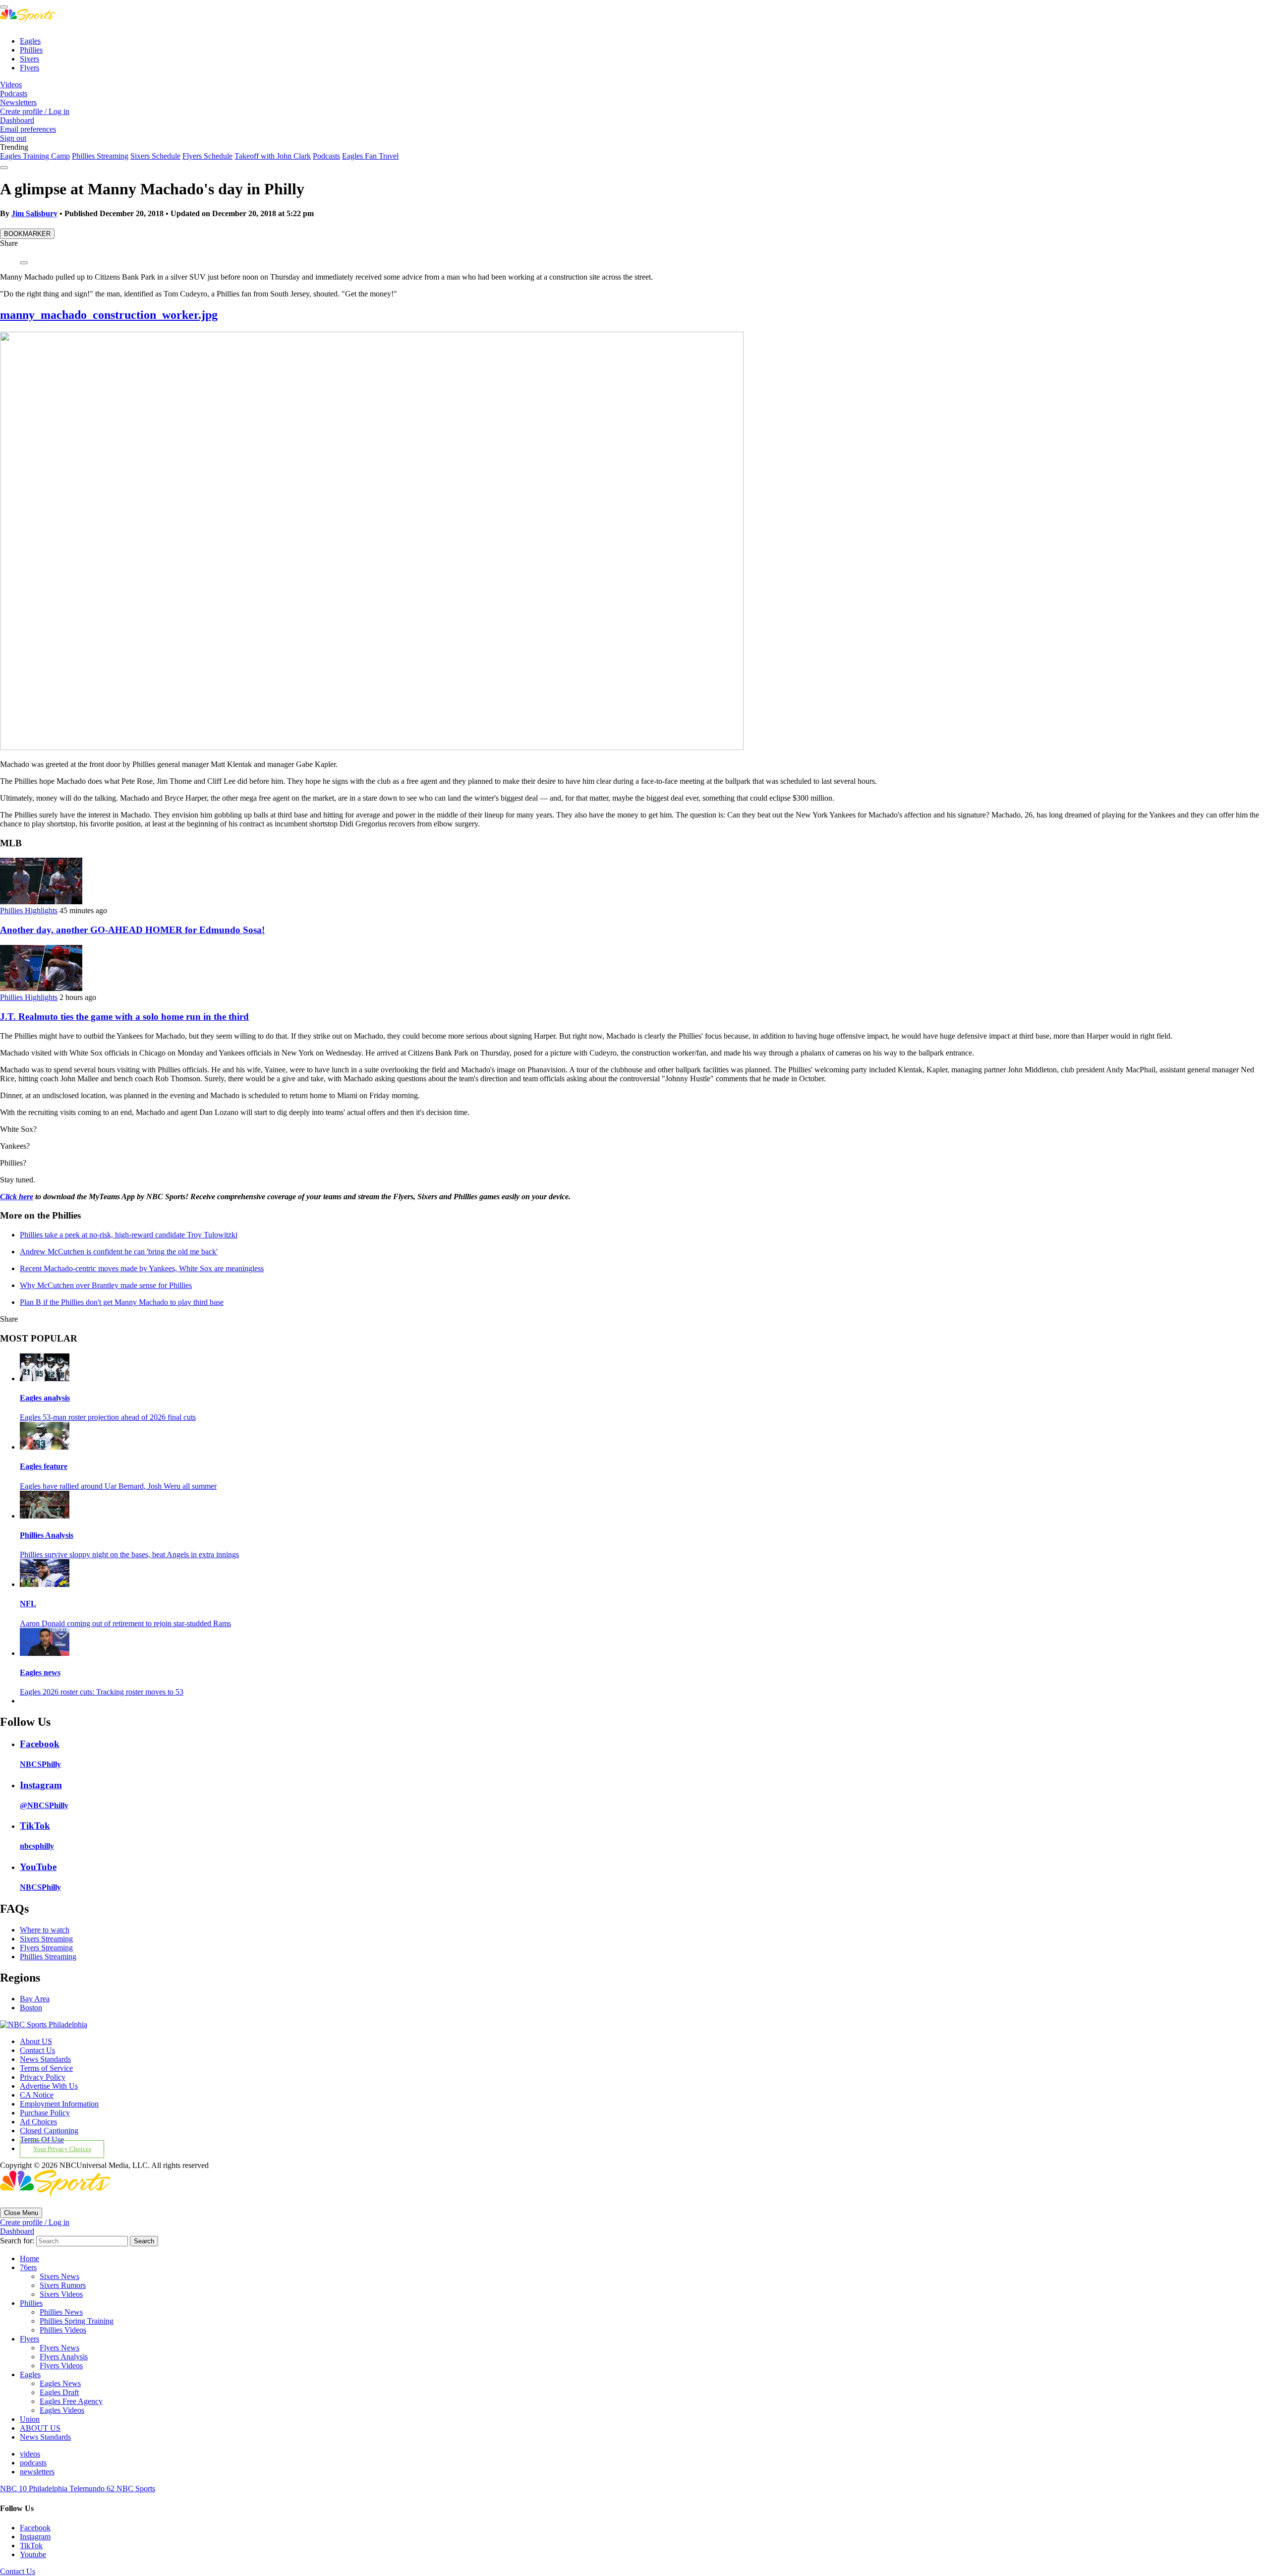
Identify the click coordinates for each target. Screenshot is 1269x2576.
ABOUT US (40, 2428)
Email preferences (28, 129)
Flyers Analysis (64, 2357)
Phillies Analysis (47, 1535)
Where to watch (45, 1930)
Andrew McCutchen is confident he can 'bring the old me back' (119, 1252)
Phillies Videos (63, 2330)
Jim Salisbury (34, 213)
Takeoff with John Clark (273, 156)
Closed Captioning (49, 2131)
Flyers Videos (61, 2366)
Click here (17, 1197)
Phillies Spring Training (77, 2321)
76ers (28, 2267)
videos (30, 2454)
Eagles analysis (45, 1398)
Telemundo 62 (93, 2488)
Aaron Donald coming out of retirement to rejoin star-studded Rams (125, 1623)
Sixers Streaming (46, 1939)
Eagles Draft (59, 2392)
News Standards (45, 2059)
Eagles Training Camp (35, 156)
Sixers (29, 59)
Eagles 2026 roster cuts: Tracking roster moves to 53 (102, 1692)
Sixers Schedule (155, 156)
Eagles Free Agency (71, 2401)
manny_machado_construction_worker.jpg (109, 315)
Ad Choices (38, 2122)
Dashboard (17, 120)
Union (30, 2419)
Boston (31, 2008)
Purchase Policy (45, 2113)
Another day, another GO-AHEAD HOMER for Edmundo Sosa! (132, 930)
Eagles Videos (62, 2410)
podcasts (33, 2463)
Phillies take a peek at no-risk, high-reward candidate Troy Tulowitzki (129, 1235)
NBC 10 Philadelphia (35, 2488)
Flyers (29, 68)
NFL (28, 1604)
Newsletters (18, 102)
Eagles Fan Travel (370, 156)
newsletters (37, 2472)
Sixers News (59, 2276)
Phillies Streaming (100, 156)
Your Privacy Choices (62, 2149)
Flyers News (59, 2348)
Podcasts (14, 93)
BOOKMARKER (27, 234)
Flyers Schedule (207, 156)
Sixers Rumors (63, 2285)
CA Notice (37, 2095)
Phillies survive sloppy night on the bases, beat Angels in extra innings (129, 1554)
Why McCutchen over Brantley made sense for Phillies (106, 1285)
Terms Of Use (42, 2139)
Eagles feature (44, 1466)
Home (29, 2258)
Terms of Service (46, 2068)
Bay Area (35, 1999)
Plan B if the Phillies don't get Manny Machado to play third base (122, 1302)
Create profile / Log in (35, 111)
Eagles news (40, 1672)
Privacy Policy (43, 2077)
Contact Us (37, 2050)
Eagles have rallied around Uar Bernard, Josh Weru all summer (118, 1486)
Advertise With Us (49, 2086)
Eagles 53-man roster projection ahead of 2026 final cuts (108, 1417)
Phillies (31, 50)
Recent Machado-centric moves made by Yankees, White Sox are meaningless (142, 1268)
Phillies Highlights (29, 910)
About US (36, 2041)
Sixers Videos (61, 2294)
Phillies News (61, 2312)
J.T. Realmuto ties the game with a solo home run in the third (124, 1017)
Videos (11, 85)
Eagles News (60, 2383)
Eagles (30, 41)
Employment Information (59, 2104)
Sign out (13, 138)
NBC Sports (136, 2488)
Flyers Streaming (46, 1948)
